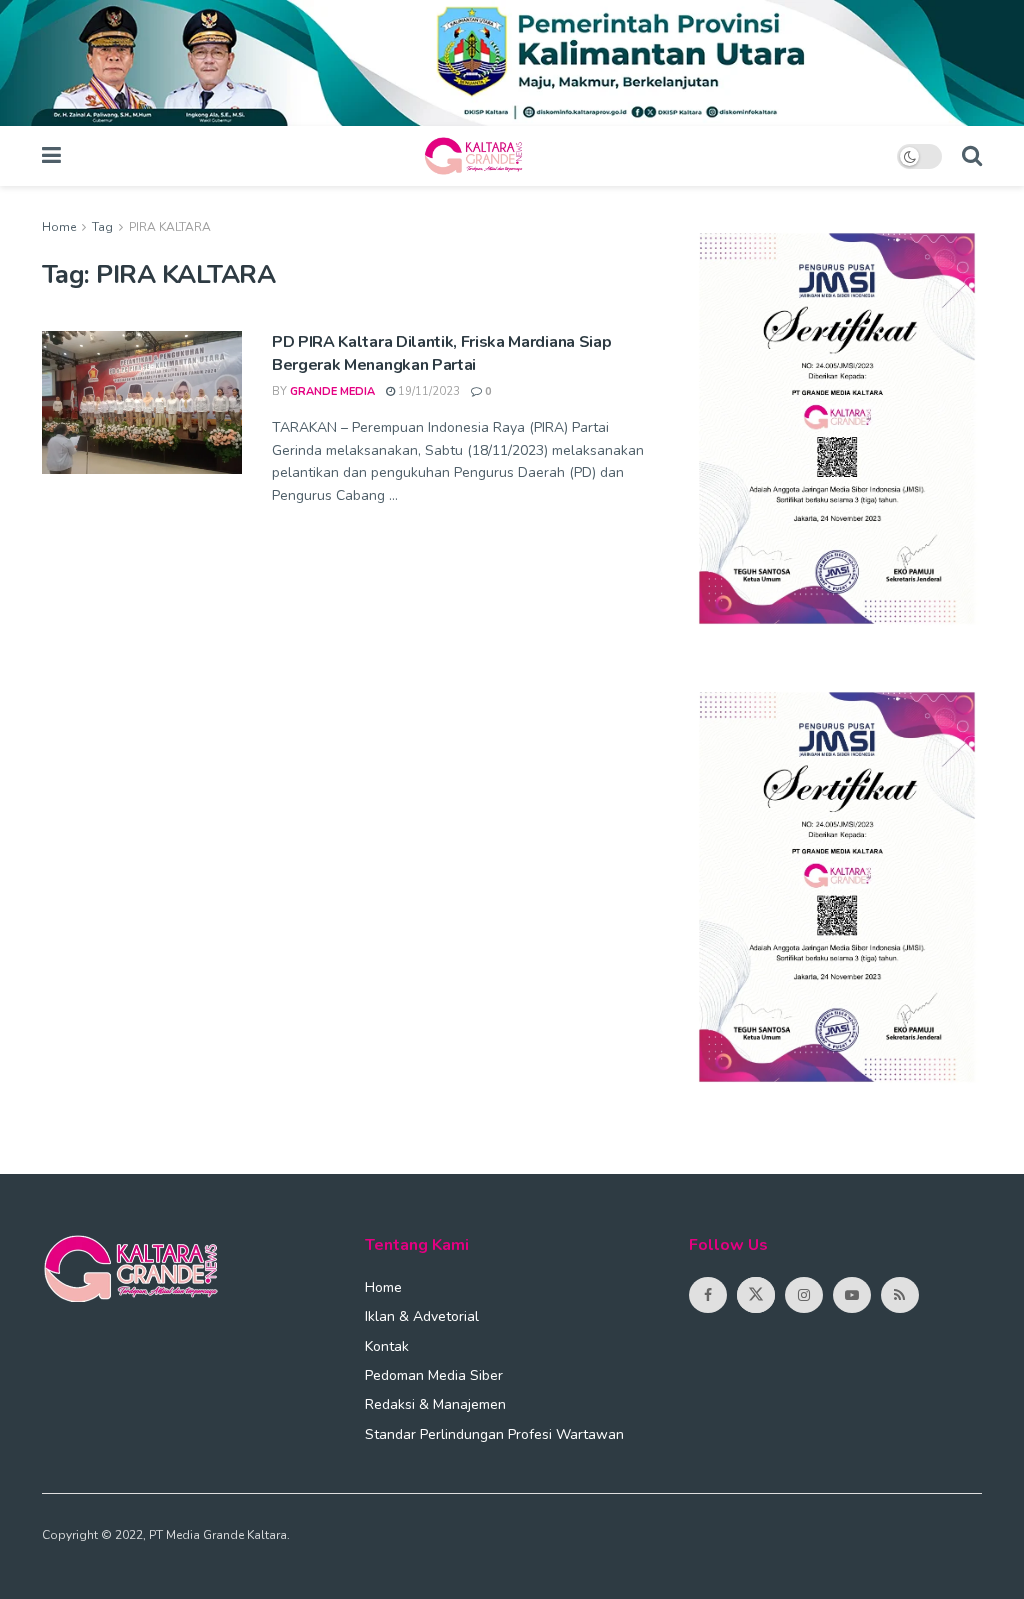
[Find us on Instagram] (804, 1295)
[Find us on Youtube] (852, 1295)
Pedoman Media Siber (434, 1375)
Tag (102, 227)
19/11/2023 (427, 391)
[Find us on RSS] (900, 1295)
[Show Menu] (51, 156)
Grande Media (332, 391)
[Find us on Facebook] (708, 1295)
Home (59, 227)
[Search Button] (972, 156)
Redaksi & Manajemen (435, 1404)
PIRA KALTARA (170, 227)
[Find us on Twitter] (756, 1295)
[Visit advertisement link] (512, 63)
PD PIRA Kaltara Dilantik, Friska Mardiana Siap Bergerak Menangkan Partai (441, 353)
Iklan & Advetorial (422, 1316)
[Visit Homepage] (479, 156)
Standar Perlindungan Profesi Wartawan (494, 1434)
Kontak (387, 1346)
